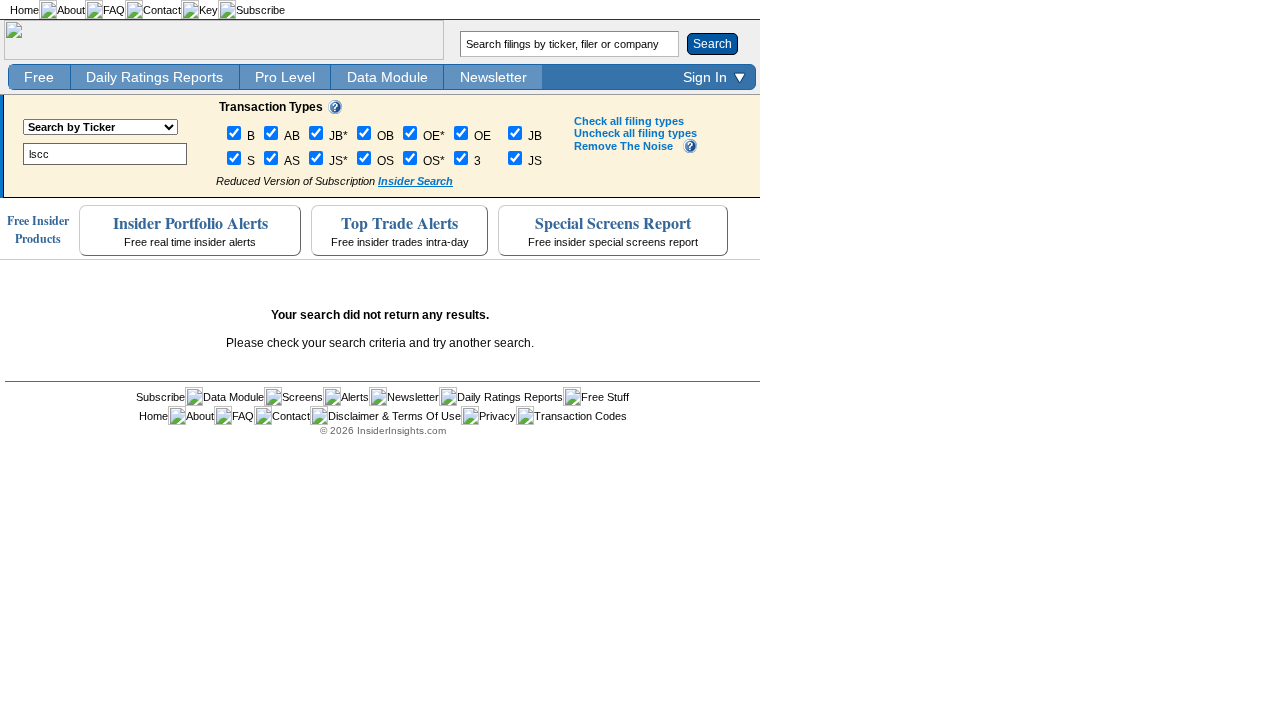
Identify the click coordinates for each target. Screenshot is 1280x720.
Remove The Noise (623, 146)
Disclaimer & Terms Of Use (394, 416)
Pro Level (285, 77)
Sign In (705, 77)
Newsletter (493, 77)
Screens (302, 397)
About (71, 10)
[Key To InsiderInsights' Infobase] (335, 110)
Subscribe (260, 10)
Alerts (355, 397)
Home (24, 10)
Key (208, 10)
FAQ (114, 10)
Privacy (497, 416)
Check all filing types (629, 121)
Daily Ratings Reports (154, 77)
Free (39, 77)
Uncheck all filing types (635, 133)
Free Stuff (605, 397)
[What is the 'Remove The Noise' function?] (690, 149)
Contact (162, 10)
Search (712, 44)
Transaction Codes (580, 416)
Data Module (387, 77)
